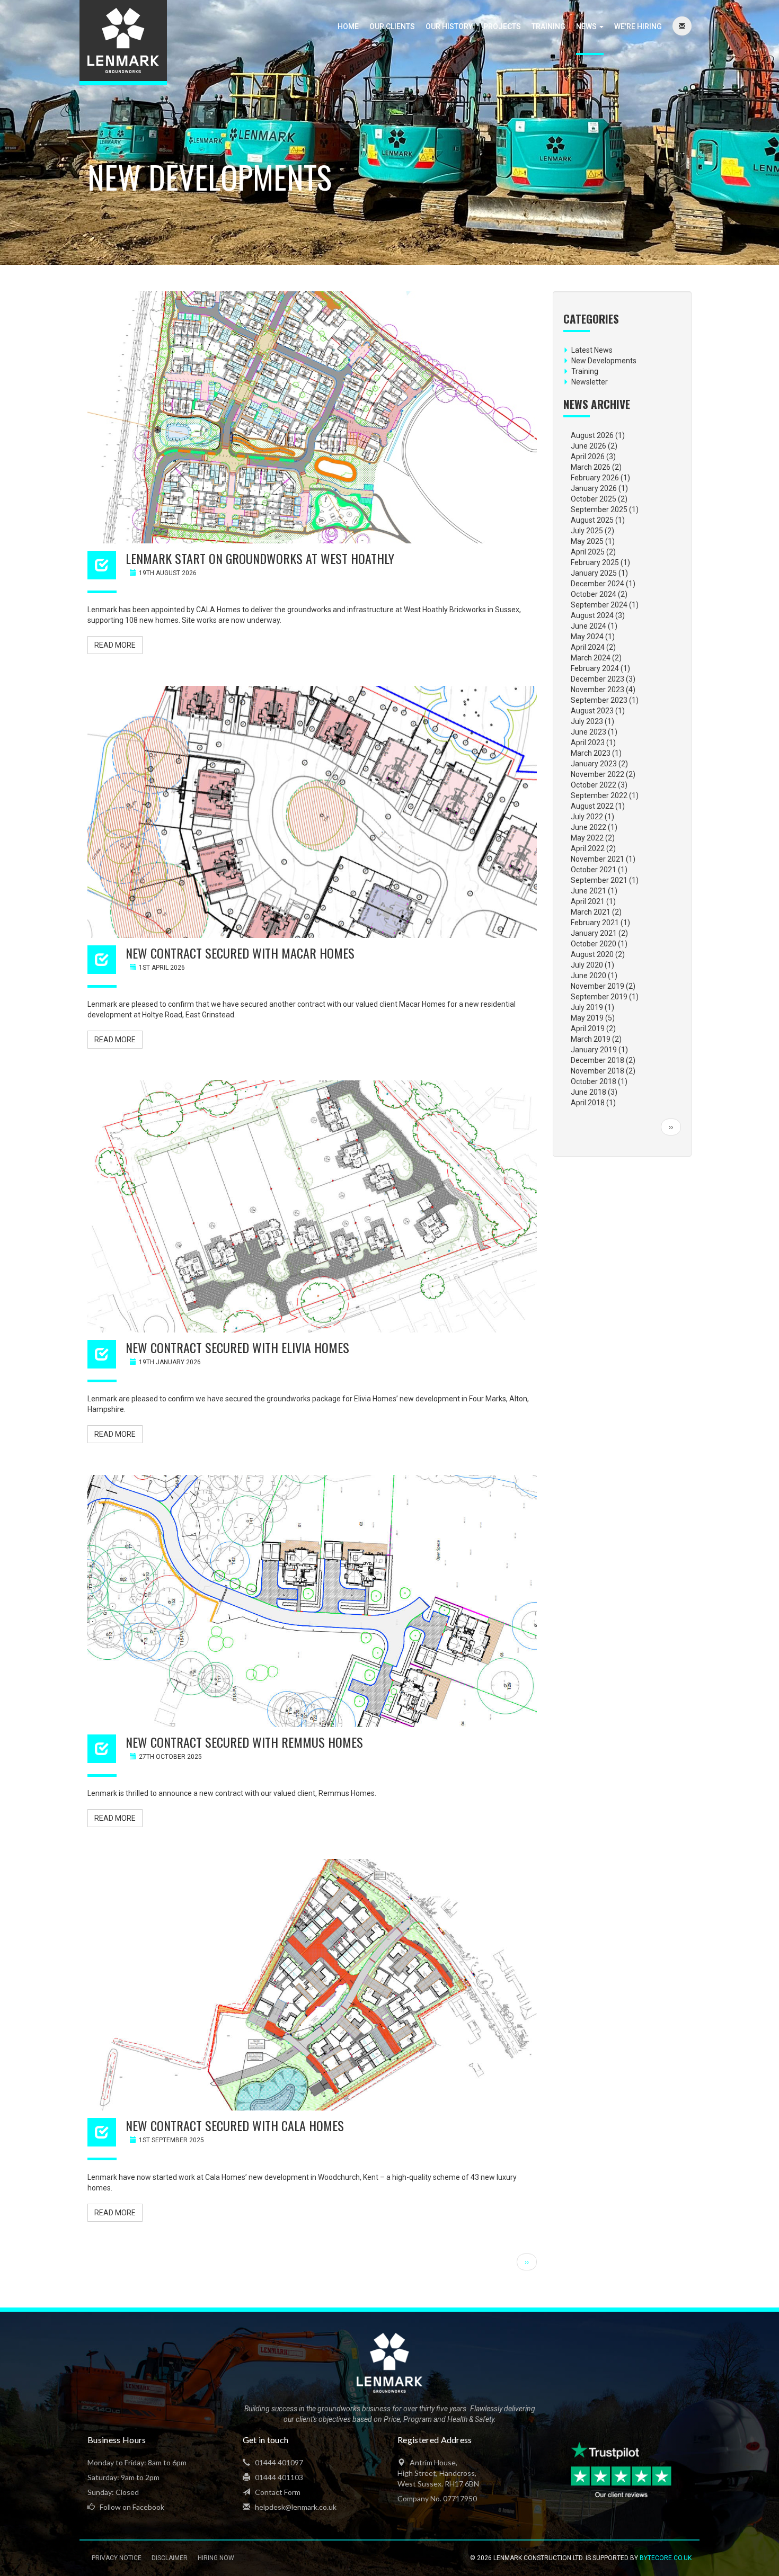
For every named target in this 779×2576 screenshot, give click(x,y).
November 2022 (597, 774)
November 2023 (597, 690)
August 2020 (592, 954)
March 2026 (591, 467)
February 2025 (595, 562)
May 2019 (587, 1018)
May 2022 (587, 838)
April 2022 (588, 848)
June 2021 (588, 891)
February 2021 (595, 923)
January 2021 (594, 933)
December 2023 (597, 679)
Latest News (592, 350)
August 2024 (592, 615)
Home (348, 26)
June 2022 (588, 827)
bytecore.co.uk (666, 2558)
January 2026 (594, 488)
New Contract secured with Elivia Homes (237, 1347)
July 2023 (587, 721)
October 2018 (594, 1081)
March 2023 (591, 753)
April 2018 (588, 1103)
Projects (502, 26)
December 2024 (597, 584)
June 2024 (588, 626)
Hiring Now (216, 2558)
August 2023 (592, 711)
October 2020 (594, 944)
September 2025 (599, 509)
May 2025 (587, 541)
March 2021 (591, 912)
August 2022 (592, 806)
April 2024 (588, 647)
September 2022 (599, 795)
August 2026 (592, 435)
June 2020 (588, 976)
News (587, 26)
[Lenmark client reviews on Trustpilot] (622, 2470)
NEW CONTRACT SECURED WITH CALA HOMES (235, 2125)
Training (548, 26)
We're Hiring (638, 26)
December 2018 (597, 1060)
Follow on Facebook (131, 2507)
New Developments (604, 361)
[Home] (123, 43)
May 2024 (587, 637)
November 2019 (597, 986)
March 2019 (591, 1039)
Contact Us (682, 26)
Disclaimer (170, 2558)
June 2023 (588, 732)
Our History (449, 26)
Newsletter (590, 382)
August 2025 (592, 520)
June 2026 (588, 446)
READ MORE (115, 645)
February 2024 (595, 668)
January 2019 (594, 1050)
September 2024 (599, 605)
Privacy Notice (117, 2558)
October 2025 (594, 499)
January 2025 (594, 573)
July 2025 (587, 531)
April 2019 (588, 1028)
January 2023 (594, 764)
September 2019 (599, 997)
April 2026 (588, 457)
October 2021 (594, 870)
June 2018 (588, 1092)
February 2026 (595, 478)
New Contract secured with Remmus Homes (244, 1742)
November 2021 (597, 859)
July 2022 (587, 817)
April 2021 (588, 901)
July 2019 (587, 1007)
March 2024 (591, 658)
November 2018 (597, 1071)
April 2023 (588, 743)
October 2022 (594, 785)
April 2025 (588, 552)
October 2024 (594, 594)
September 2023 (599, 700)
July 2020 (587, 965)
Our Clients (392, 26)
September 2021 (599, 880)
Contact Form (277, 2492)
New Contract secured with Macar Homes (240, 953)
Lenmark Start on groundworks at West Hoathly (260, 558)
